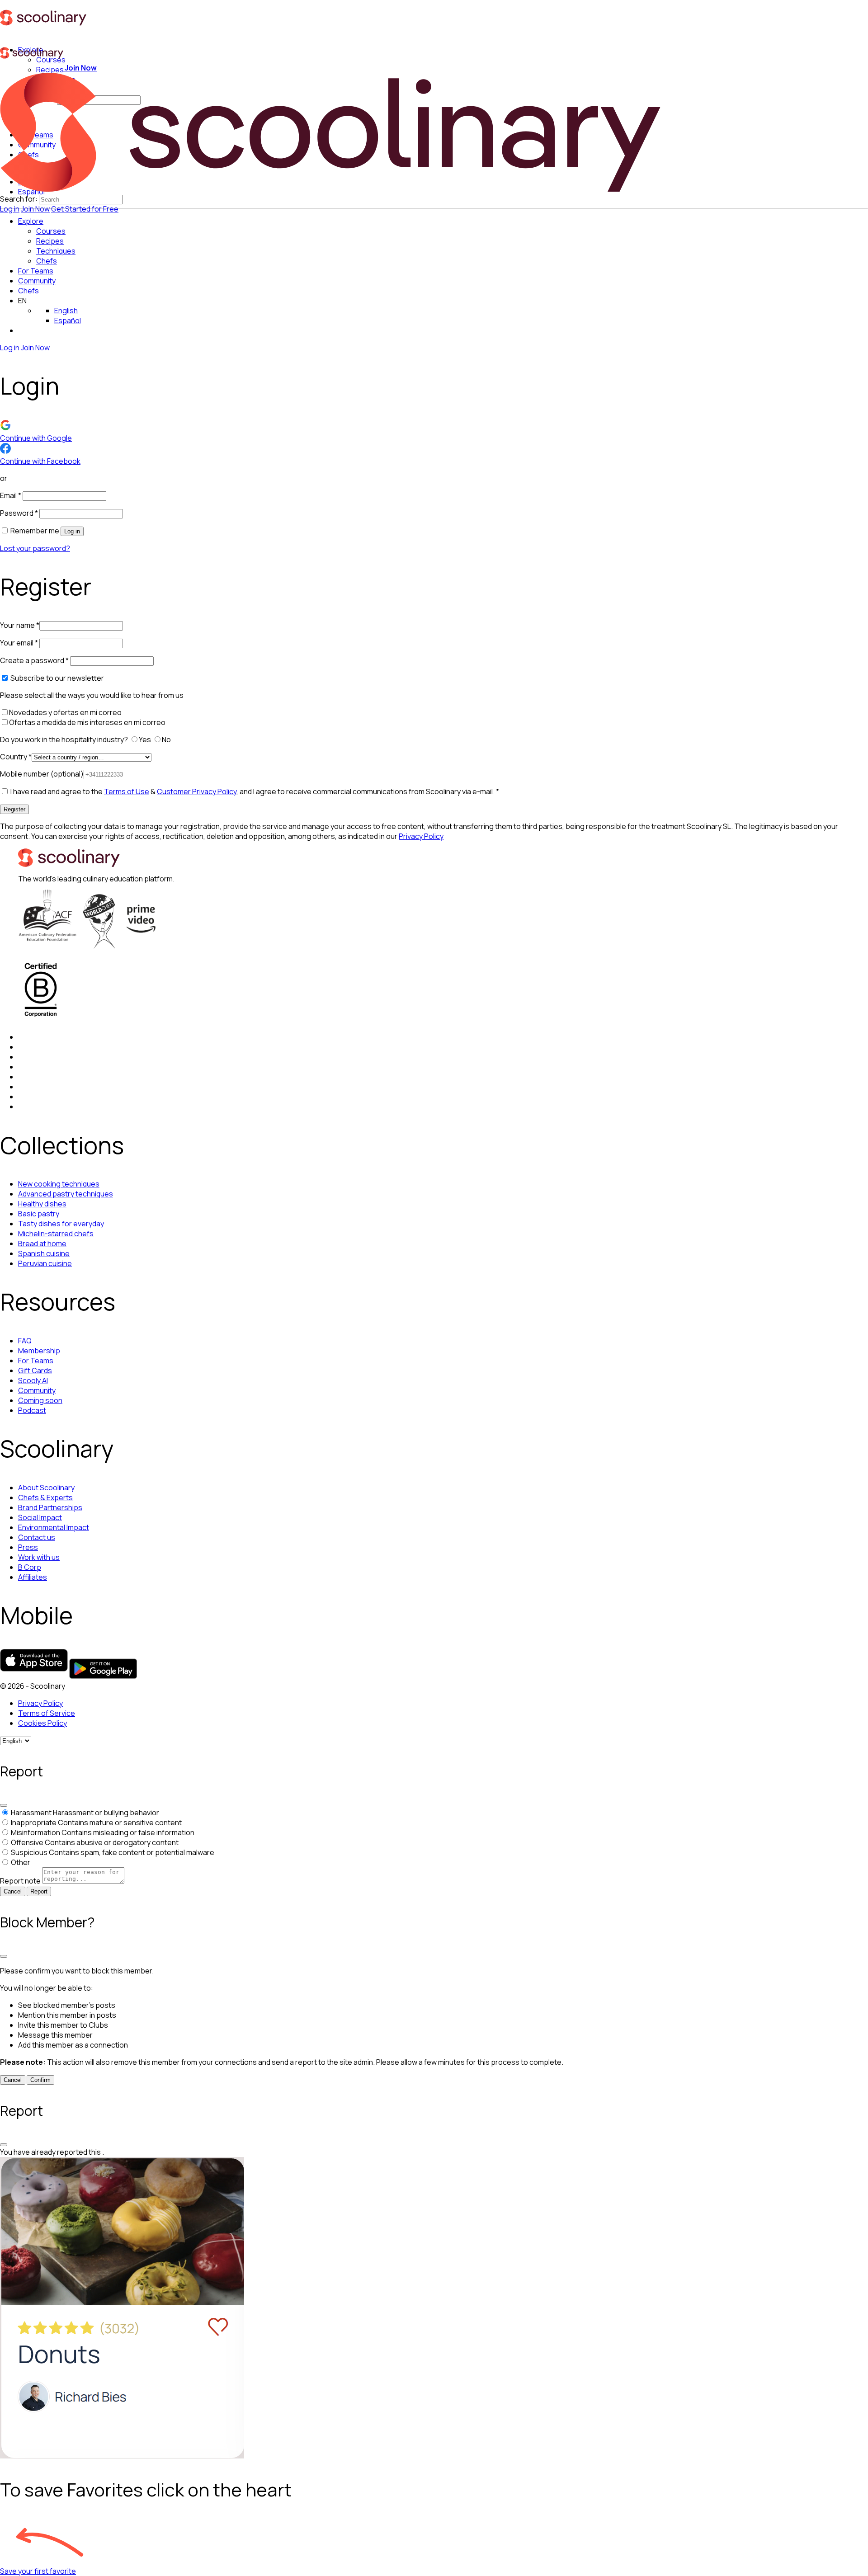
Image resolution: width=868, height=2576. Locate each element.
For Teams (36, 271)
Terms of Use (127, 791)
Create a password (34, 660)
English (66, 311)
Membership (39, 1351)
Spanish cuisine (44, 1253)
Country (16, 757)
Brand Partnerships (50, 1507)
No (167, 739)
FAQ (25, 1341)
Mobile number (42, 774)
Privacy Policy (421, 836)
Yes (146, 739)
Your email (19, 643)
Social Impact (40, 1517)
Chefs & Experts (45, 1498)
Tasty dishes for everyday (61, 1224)
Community (37, 281)
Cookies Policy (42, 1723)
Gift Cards (35, 1370)
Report (39, 1891)
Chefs (28, 291)
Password (19, 513)
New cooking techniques (59, 1184)
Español (68, 320)
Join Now (35, 209)
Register (14, 809)
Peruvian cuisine (45, 1263)
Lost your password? (35, 548)
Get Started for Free (85, 209)
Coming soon (40, 1400)
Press (28, 1547)
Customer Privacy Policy (197, 791)
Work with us (39, 1557)
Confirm (40, 2080)
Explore (31, 221)
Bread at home (42, 1243)
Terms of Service (47, 1713)
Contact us (37, 1537)
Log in (10, 209)
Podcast (32, 1410)
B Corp (30, 1567)
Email (11, 495)
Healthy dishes (42, 1204)
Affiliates (33, 1577)
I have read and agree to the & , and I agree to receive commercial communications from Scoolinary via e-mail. (254, 791)
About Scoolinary (46, 1488)
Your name (20, 625)
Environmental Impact (54, 1527)
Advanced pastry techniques (66, 1194)
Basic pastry (39, 1214)
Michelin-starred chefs (56, 1234)
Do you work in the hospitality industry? (65, 739)
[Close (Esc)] (4, 1805)
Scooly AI (33, 1380)
